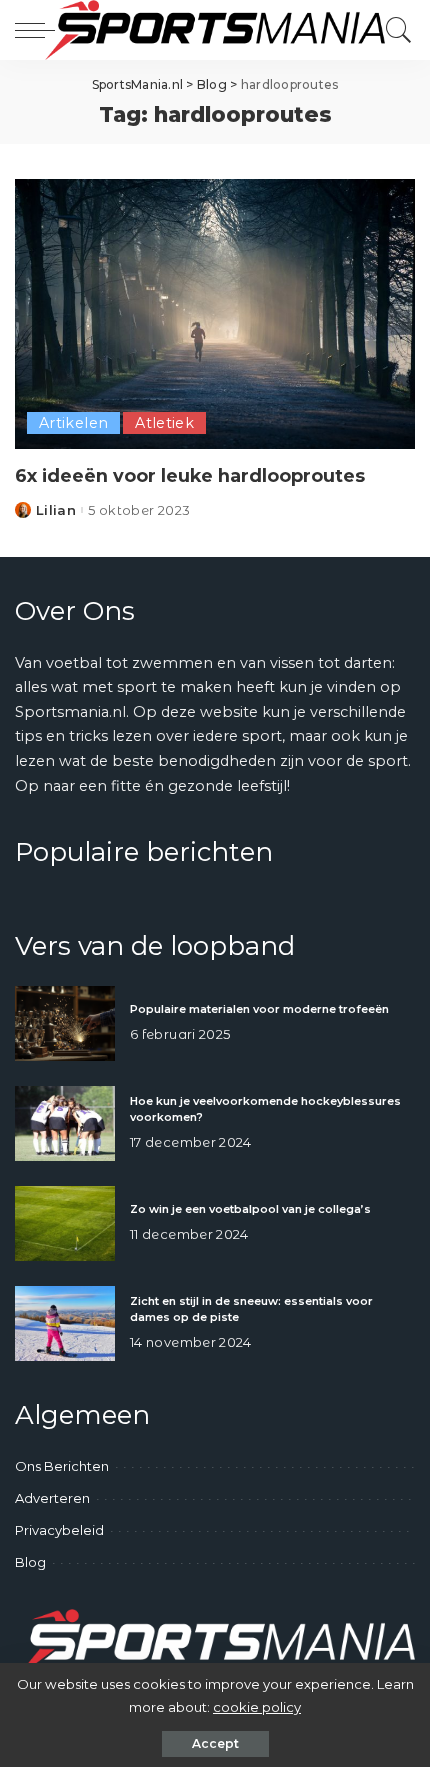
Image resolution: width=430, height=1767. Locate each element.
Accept (215, 1743)
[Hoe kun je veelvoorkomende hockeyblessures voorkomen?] (65, 1123)
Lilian (56, 510)
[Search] (394, 30)
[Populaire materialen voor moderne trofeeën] (65, 1023)
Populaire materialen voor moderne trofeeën (259, 1009)
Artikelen (73, 423)
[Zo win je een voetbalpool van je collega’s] (65, 1223)
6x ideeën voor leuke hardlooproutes (190, 475)
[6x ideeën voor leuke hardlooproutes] (215, 314)
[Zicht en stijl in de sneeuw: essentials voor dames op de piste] (65, 1323)
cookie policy (257, 1707)
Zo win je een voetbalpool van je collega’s (250, 1209)
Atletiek (164, 423)
